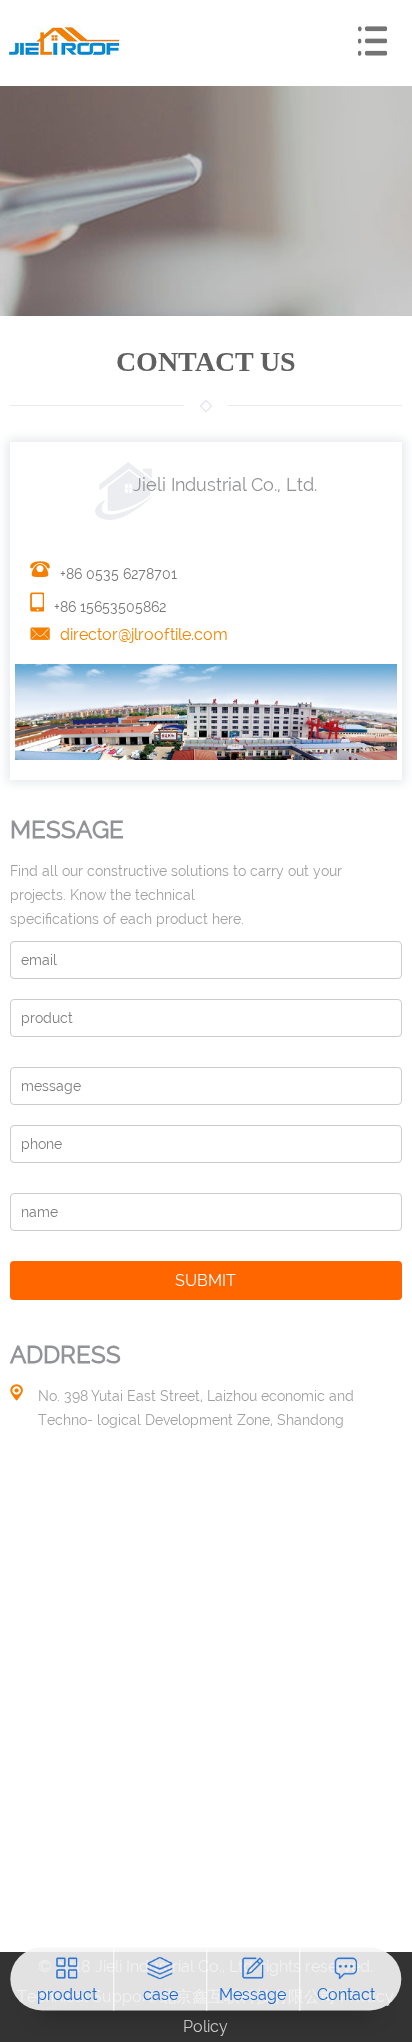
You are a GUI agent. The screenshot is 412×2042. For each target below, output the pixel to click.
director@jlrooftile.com (144, 634)
